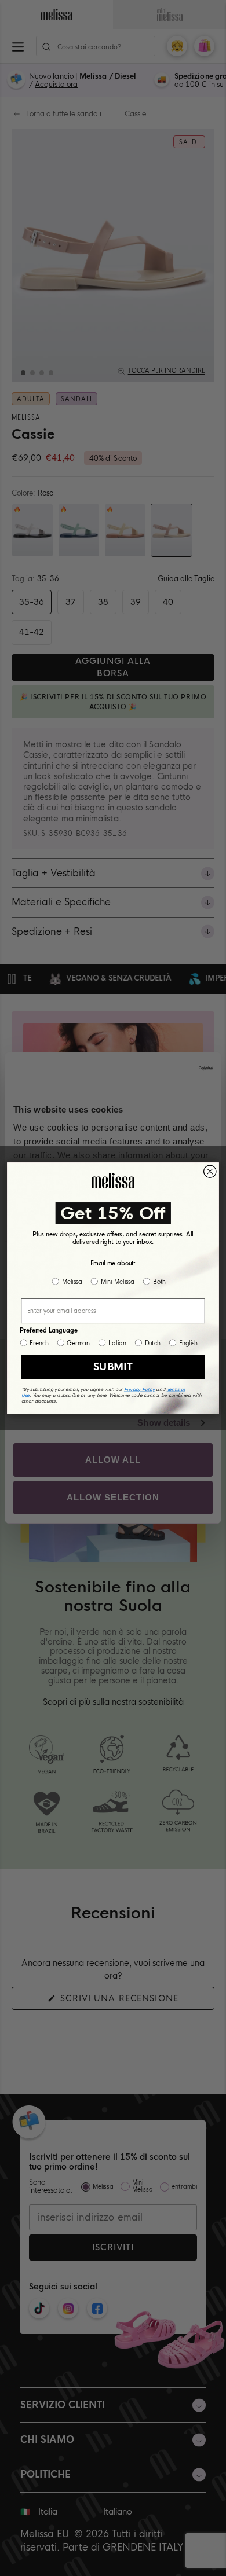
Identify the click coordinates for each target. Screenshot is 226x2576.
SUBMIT (113, 1366)
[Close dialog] (210, 1171)
